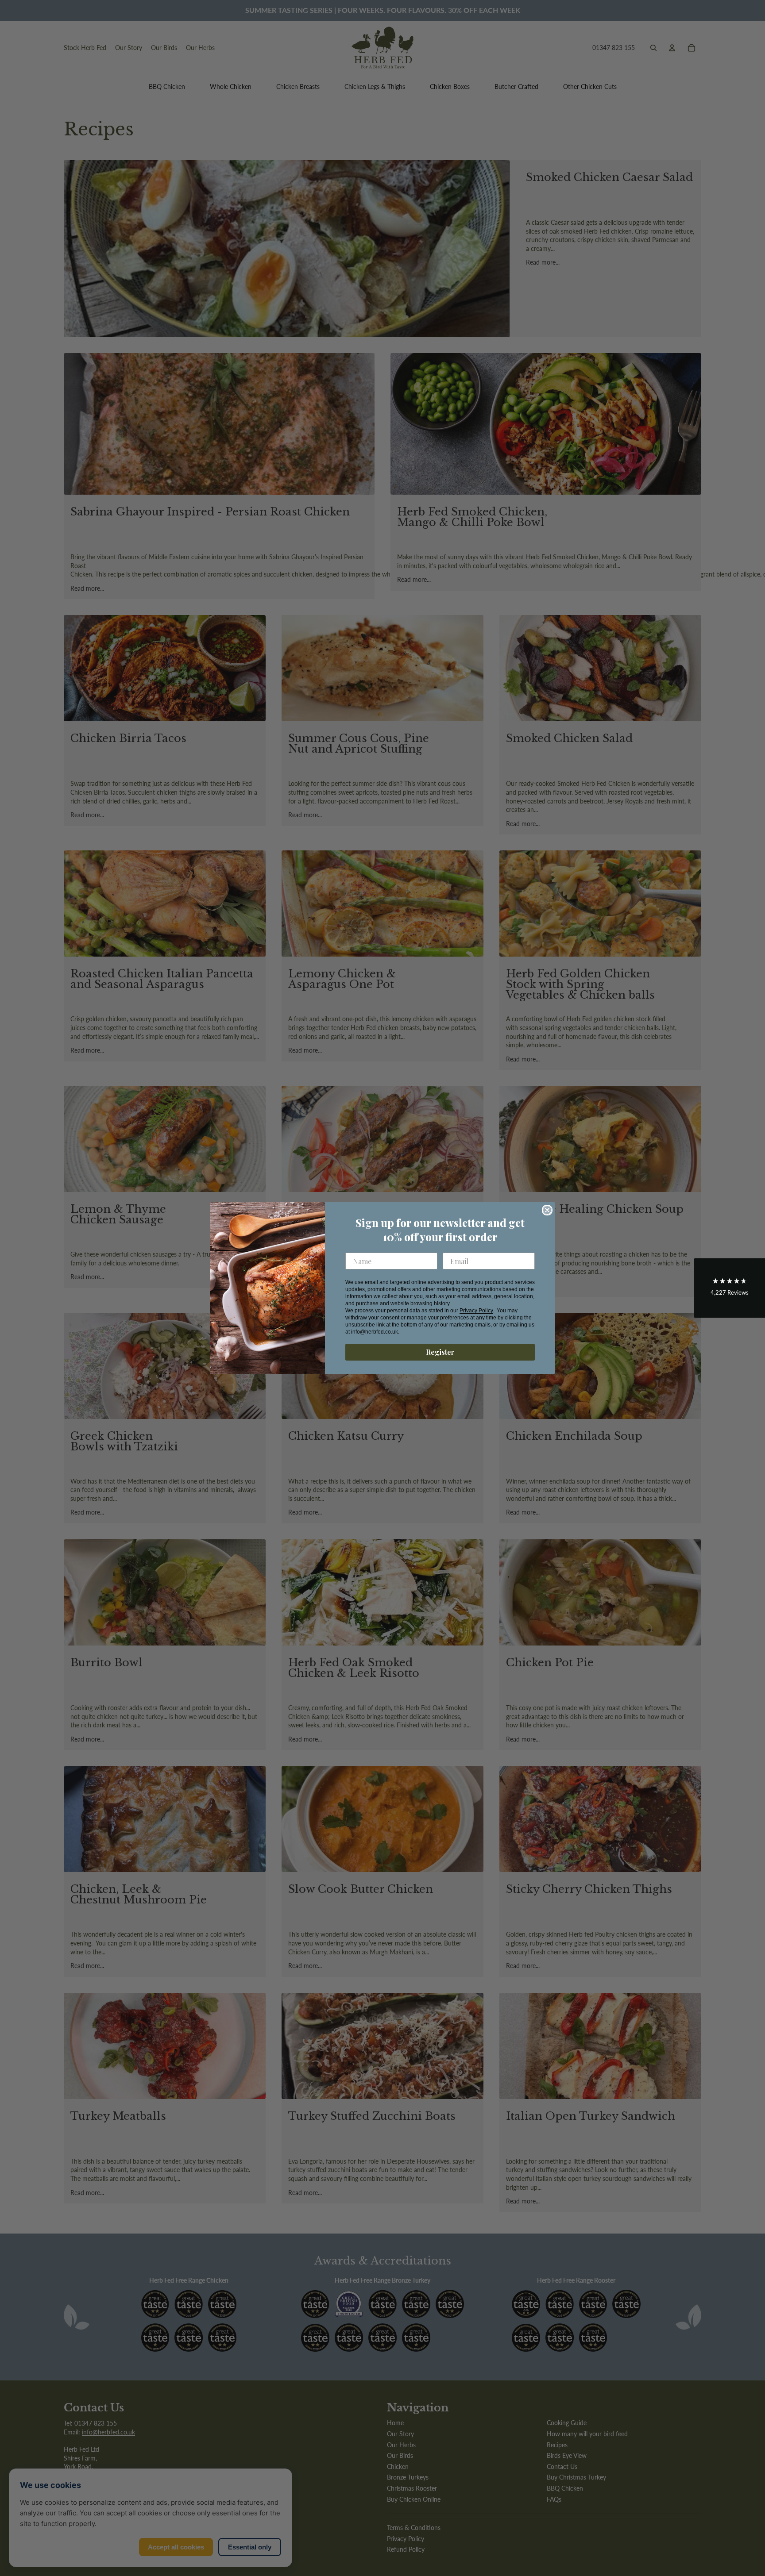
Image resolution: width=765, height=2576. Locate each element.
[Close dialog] (547, 1210)
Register (440, 1352)
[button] (730, 1288)
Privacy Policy (476, 1311)
